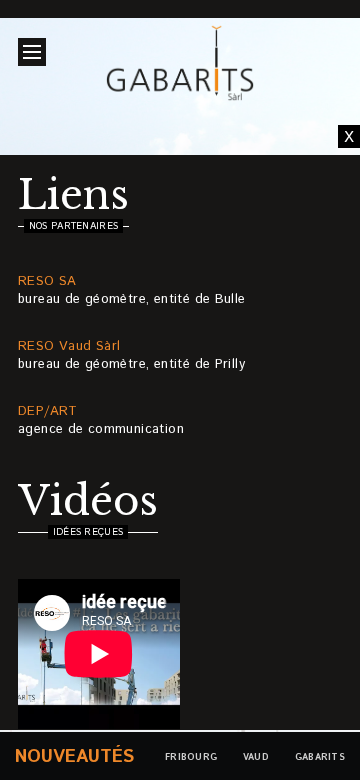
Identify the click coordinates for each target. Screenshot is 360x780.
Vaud (256, 757)
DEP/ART (48, 411)
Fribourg (191, 757)
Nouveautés (74, 757)
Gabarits (320, 757)
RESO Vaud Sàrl (69, 346)
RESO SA (47, 281)
